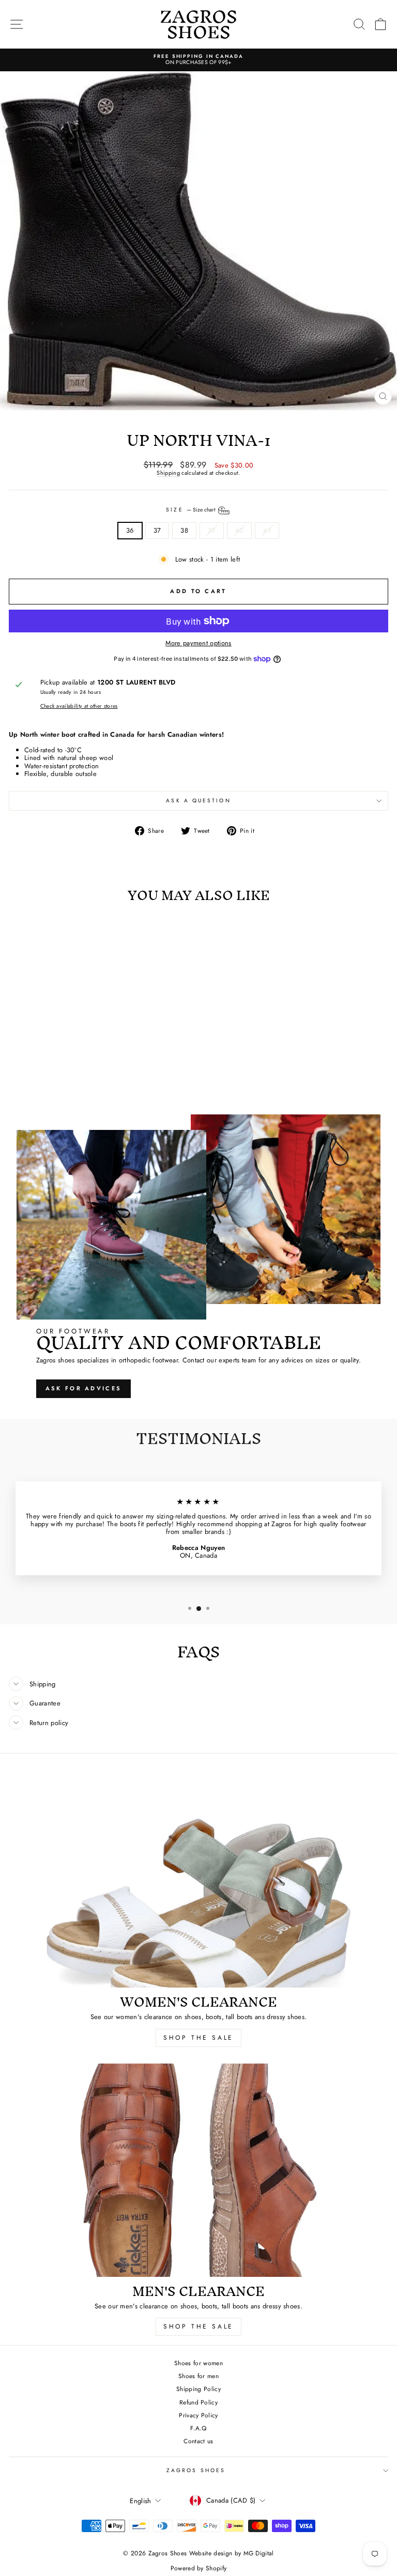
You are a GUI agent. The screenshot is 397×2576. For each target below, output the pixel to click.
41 (267, 530)
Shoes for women (198, 2363)
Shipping (168, 473)
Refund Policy (198, 2402)
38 (184, 530)
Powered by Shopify (199, 2568)
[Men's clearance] (198, 2170)
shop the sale (198, 2038)
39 (212, 530)
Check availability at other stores (79, 706)
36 (130, 530)
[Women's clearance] (198, 1881)
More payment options (198, 643)
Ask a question (198, 801)
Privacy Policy (198, 2415)
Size (191, 510)
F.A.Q (198, 2428)
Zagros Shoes (196, 2470)
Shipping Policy (198, 2389)
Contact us (198, 2441)
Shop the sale (198, 2326)
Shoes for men (198, 2376)
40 (240, 530)
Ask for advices (84, 1388)
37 (157, 530)
